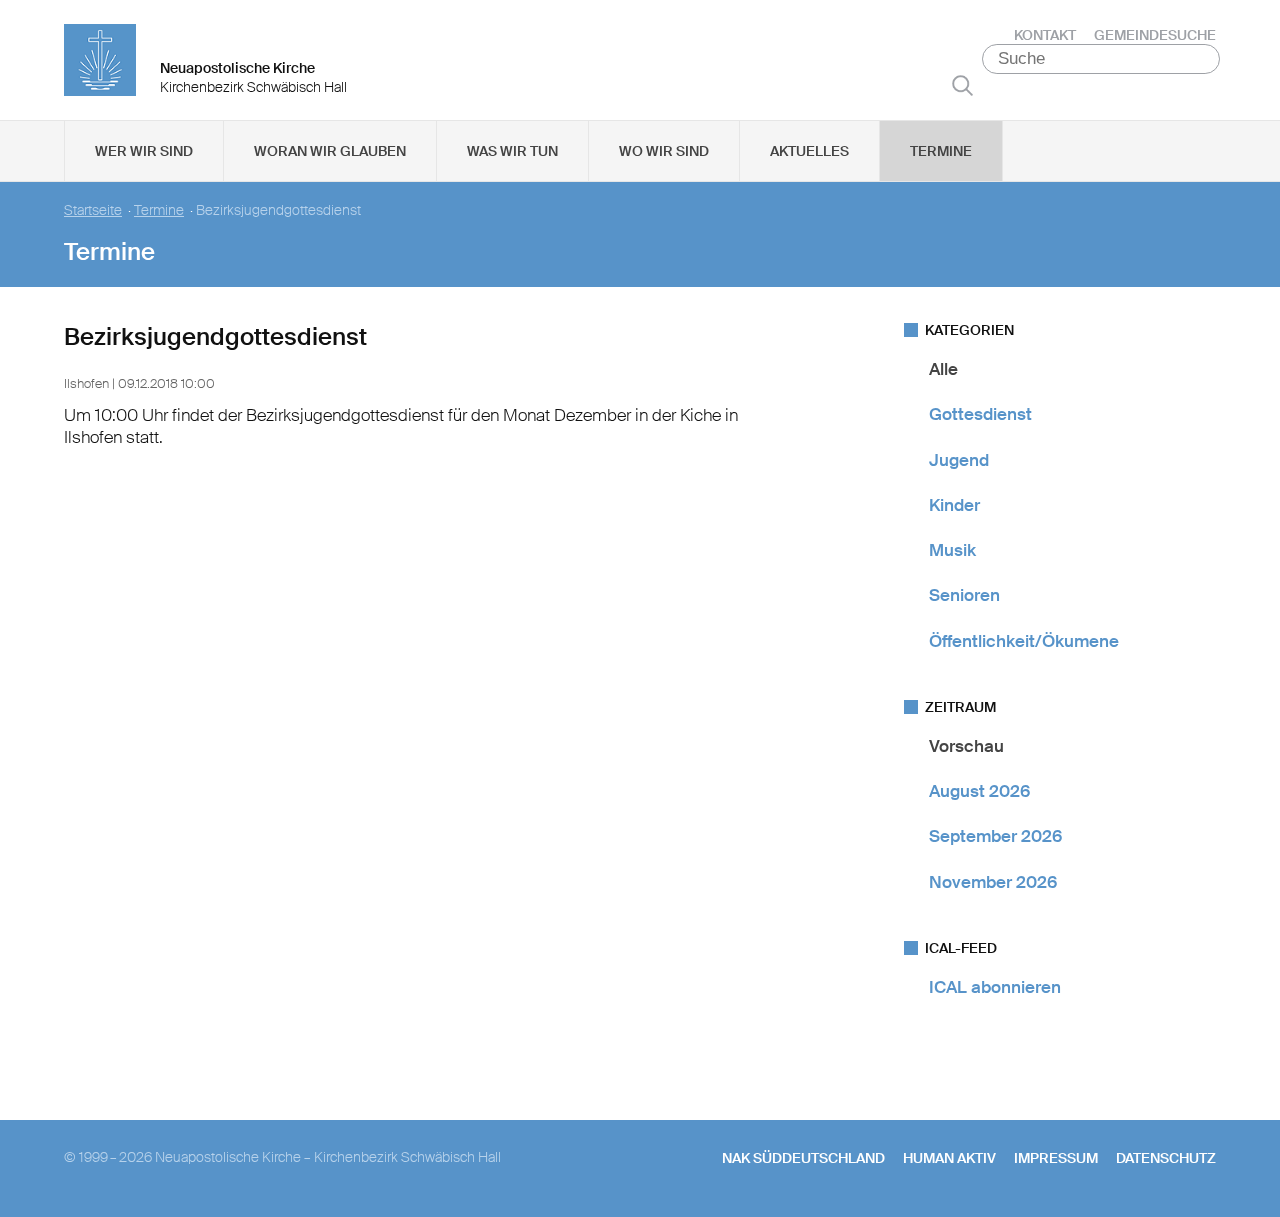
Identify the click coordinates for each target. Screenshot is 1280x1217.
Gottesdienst (980, 414)
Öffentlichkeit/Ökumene (1024, 641)
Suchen (962, 85)
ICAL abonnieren (995, 987)
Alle (943, 369)
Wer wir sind (144, 151)
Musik (952, 550)
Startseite (93, 210)
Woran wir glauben (330, 151)
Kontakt (1045, 35)
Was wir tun (512, 151)
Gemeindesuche (1155, 35)
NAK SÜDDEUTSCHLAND (803, 1158)
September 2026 (995, 836)
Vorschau (966, 746)
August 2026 (979, 791)
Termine (941, 151)
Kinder (954, 505)
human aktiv (949, 1158)
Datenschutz (1166, 1158)
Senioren (964, 595)
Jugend (959, 460)
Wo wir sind (664, 151)
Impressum (1056, 1158)
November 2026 (993, 882)
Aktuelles (809, 151)
